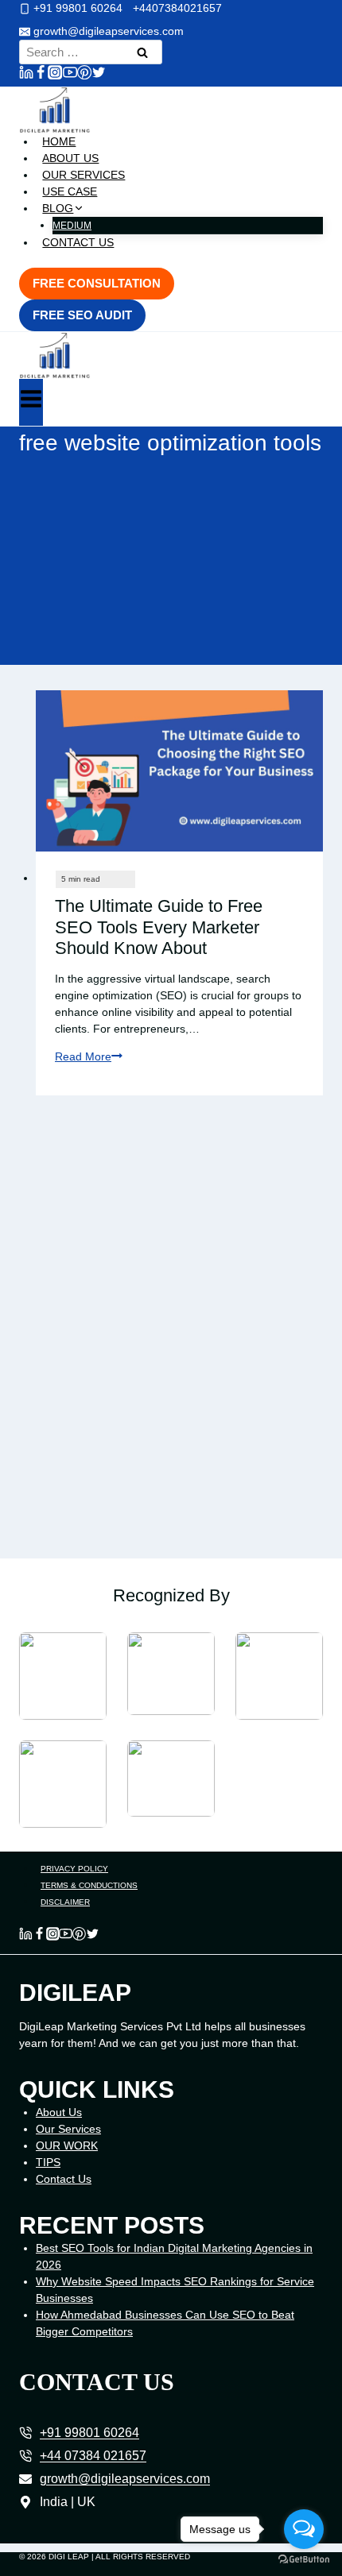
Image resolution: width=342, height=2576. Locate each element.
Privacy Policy (74, 1869)
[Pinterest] (84, 75)
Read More (89, 1056)
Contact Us (78, 242)
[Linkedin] (26, 75)
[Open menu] (31, 402)
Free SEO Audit (82, 315)
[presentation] (179, 771)
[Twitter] (99, 75)
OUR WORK (67, 2145)
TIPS (48, 2162)
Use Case (70, 191)
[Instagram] (55, 75)
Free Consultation (97, 283)
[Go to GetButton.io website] (304, 2560)
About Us (70, 158)
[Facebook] (41, 75)
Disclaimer (65, 1902)
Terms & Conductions (89, 1885)
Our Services (84, 175)
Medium (72, 226)
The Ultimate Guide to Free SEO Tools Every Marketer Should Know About (159, 927)
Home (59, 141)
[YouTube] (70, 75)
